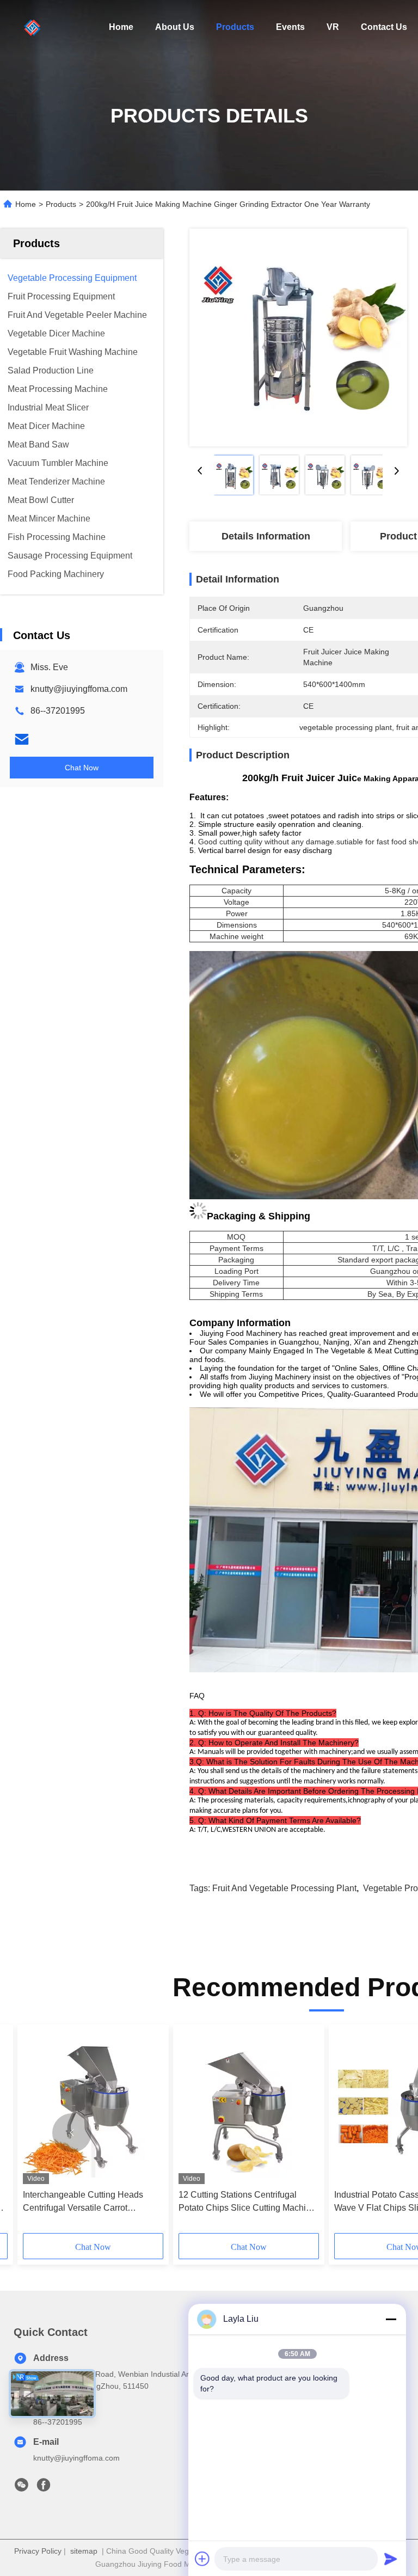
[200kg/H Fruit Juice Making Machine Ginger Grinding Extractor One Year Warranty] (298, 338)
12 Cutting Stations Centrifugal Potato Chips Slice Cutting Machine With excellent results (247, 2202)
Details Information (266, 536)
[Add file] (202, 2559)
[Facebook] (44, 2488)
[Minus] (391, 2319)
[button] (72, 2133)
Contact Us (384, 27)
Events (290, 27)
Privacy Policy (38, 2551)
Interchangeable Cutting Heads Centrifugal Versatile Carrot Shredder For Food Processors (83, 2202)
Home (121, 27)
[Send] (391, 2559)
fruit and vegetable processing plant (284, 1888)
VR (333, 27)
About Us (175, 27)
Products (235, 27)
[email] (22, 739)
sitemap (84, 2551)
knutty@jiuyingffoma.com (79, 689)
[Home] (33, 27)
